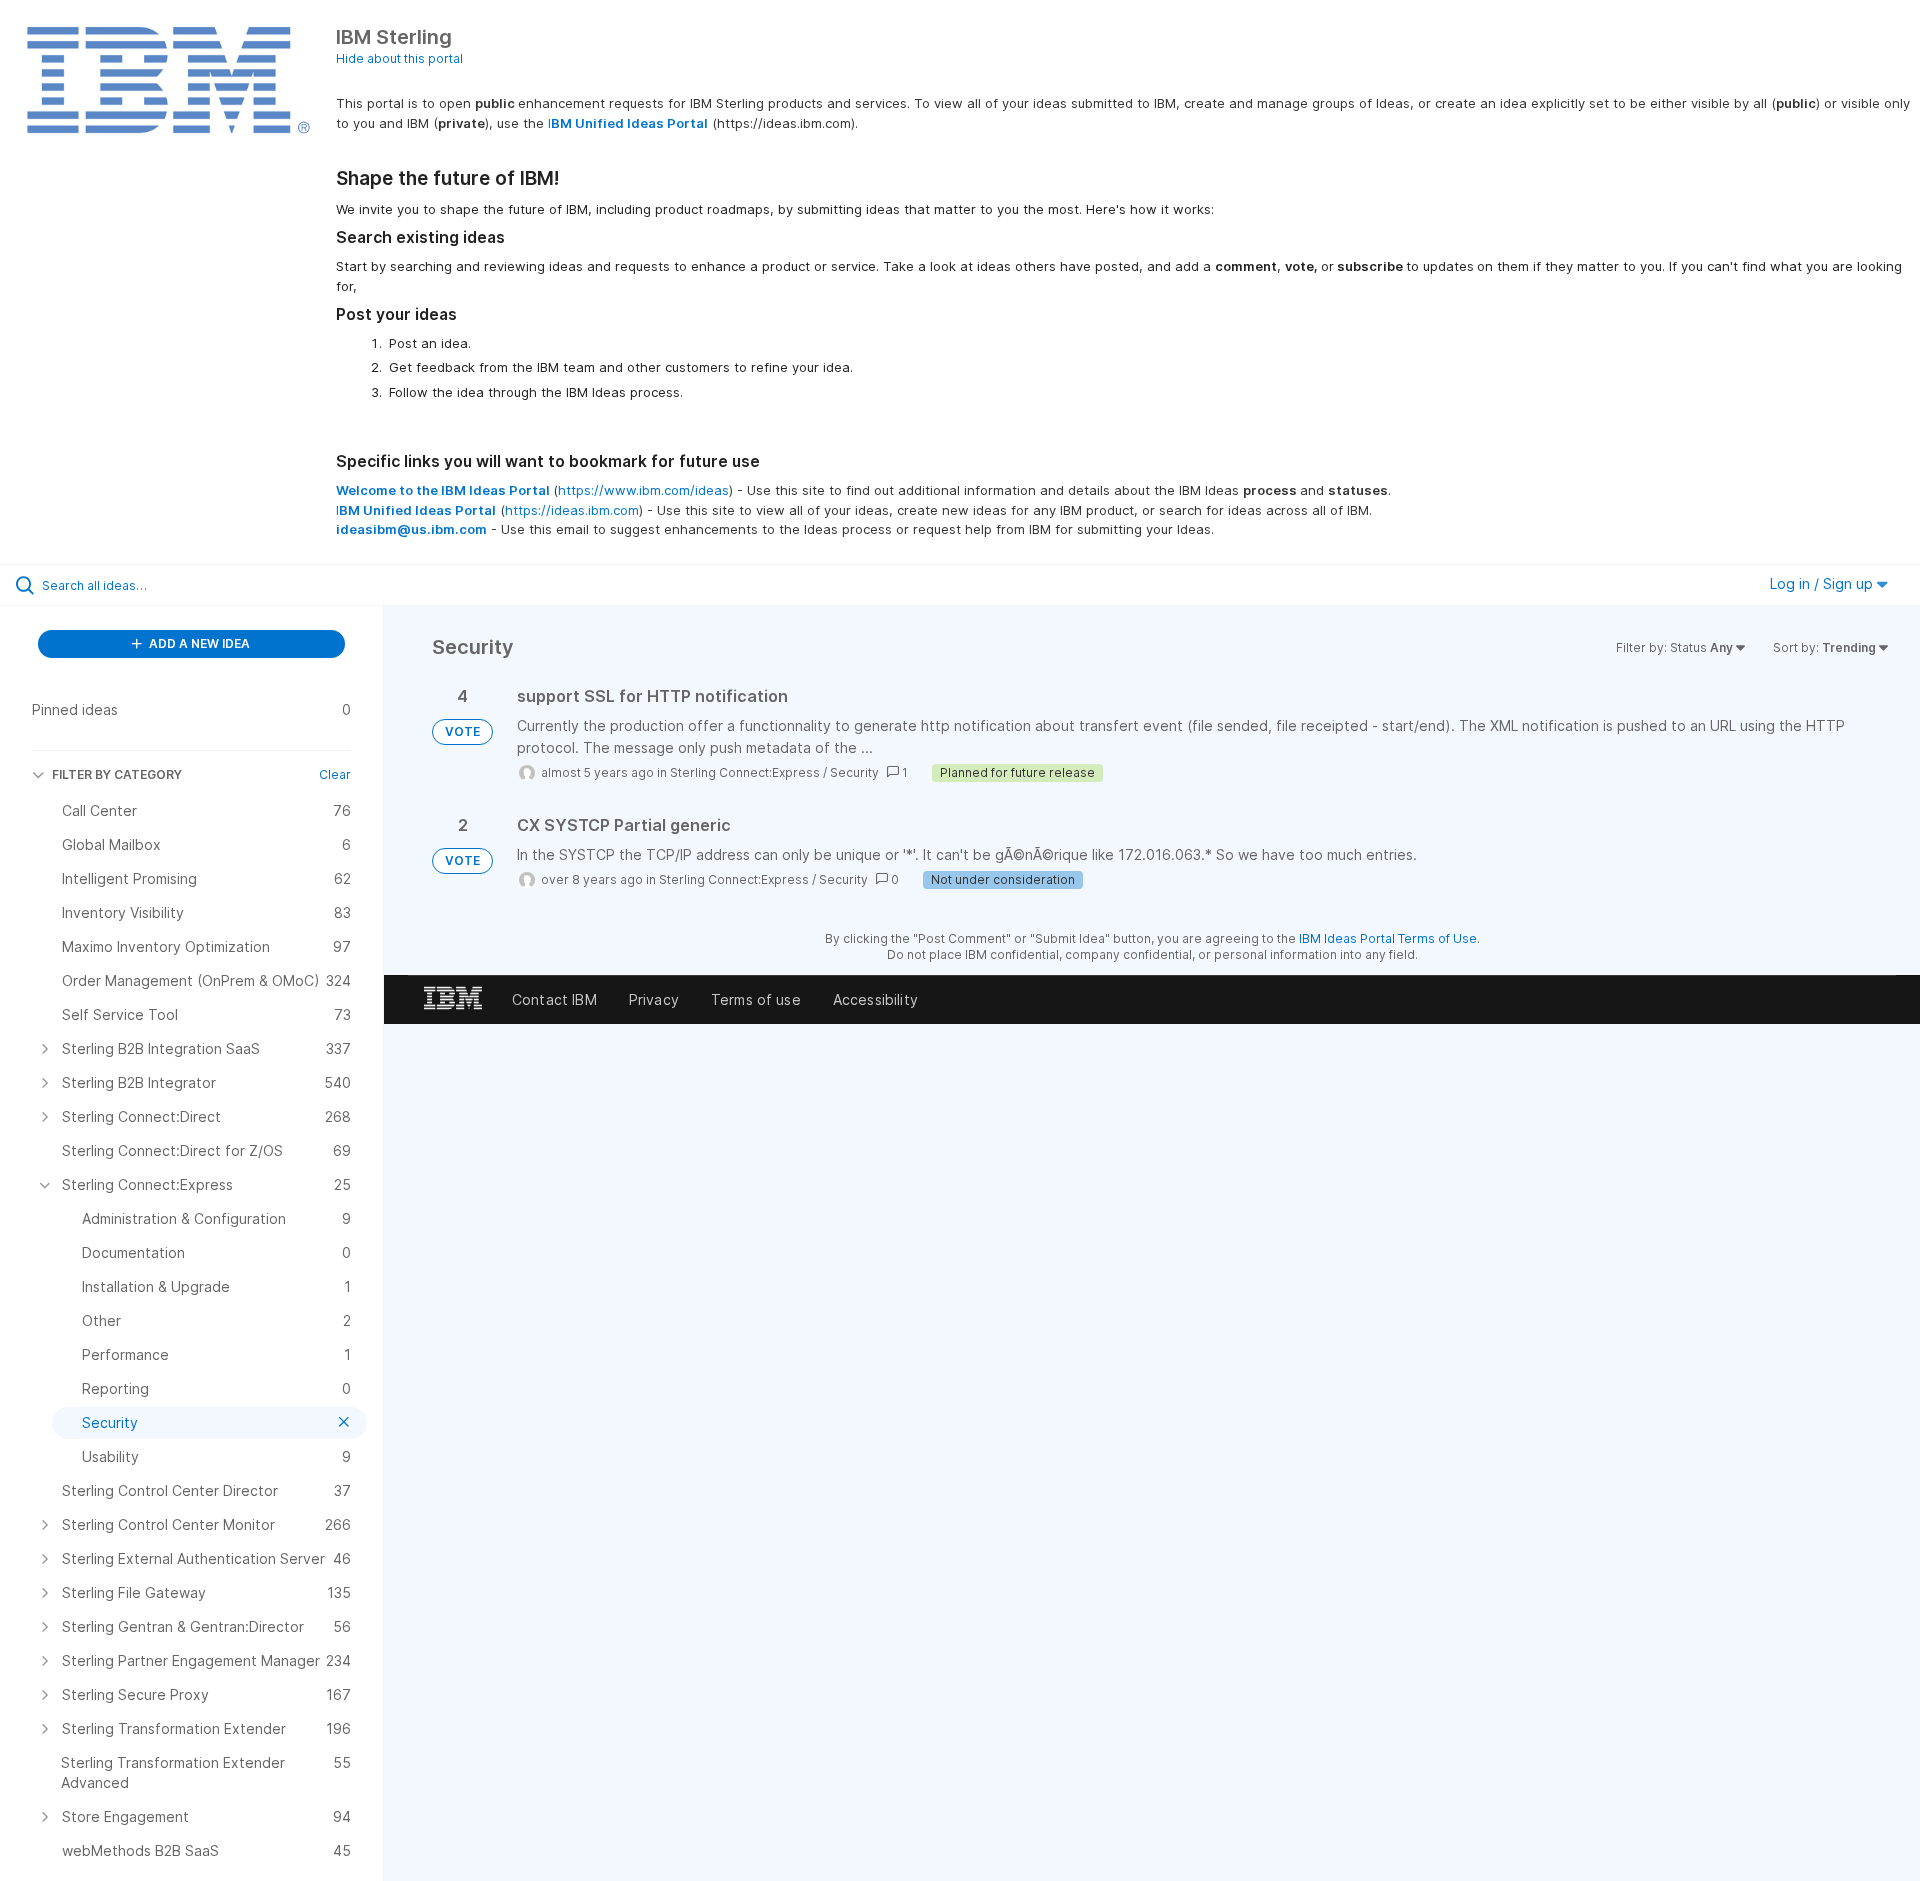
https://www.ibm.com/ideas (643, 490)
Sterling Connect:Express (745, 772)
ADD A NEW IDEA (198, 643)
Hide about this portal (399, 58)
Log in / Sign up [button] (1823, 583)
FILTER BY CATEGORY (117, 774)
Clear (335, 774)
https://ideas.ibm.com (572, 510)
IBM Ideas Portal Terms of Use (1388, 938)
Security (854, 772)
